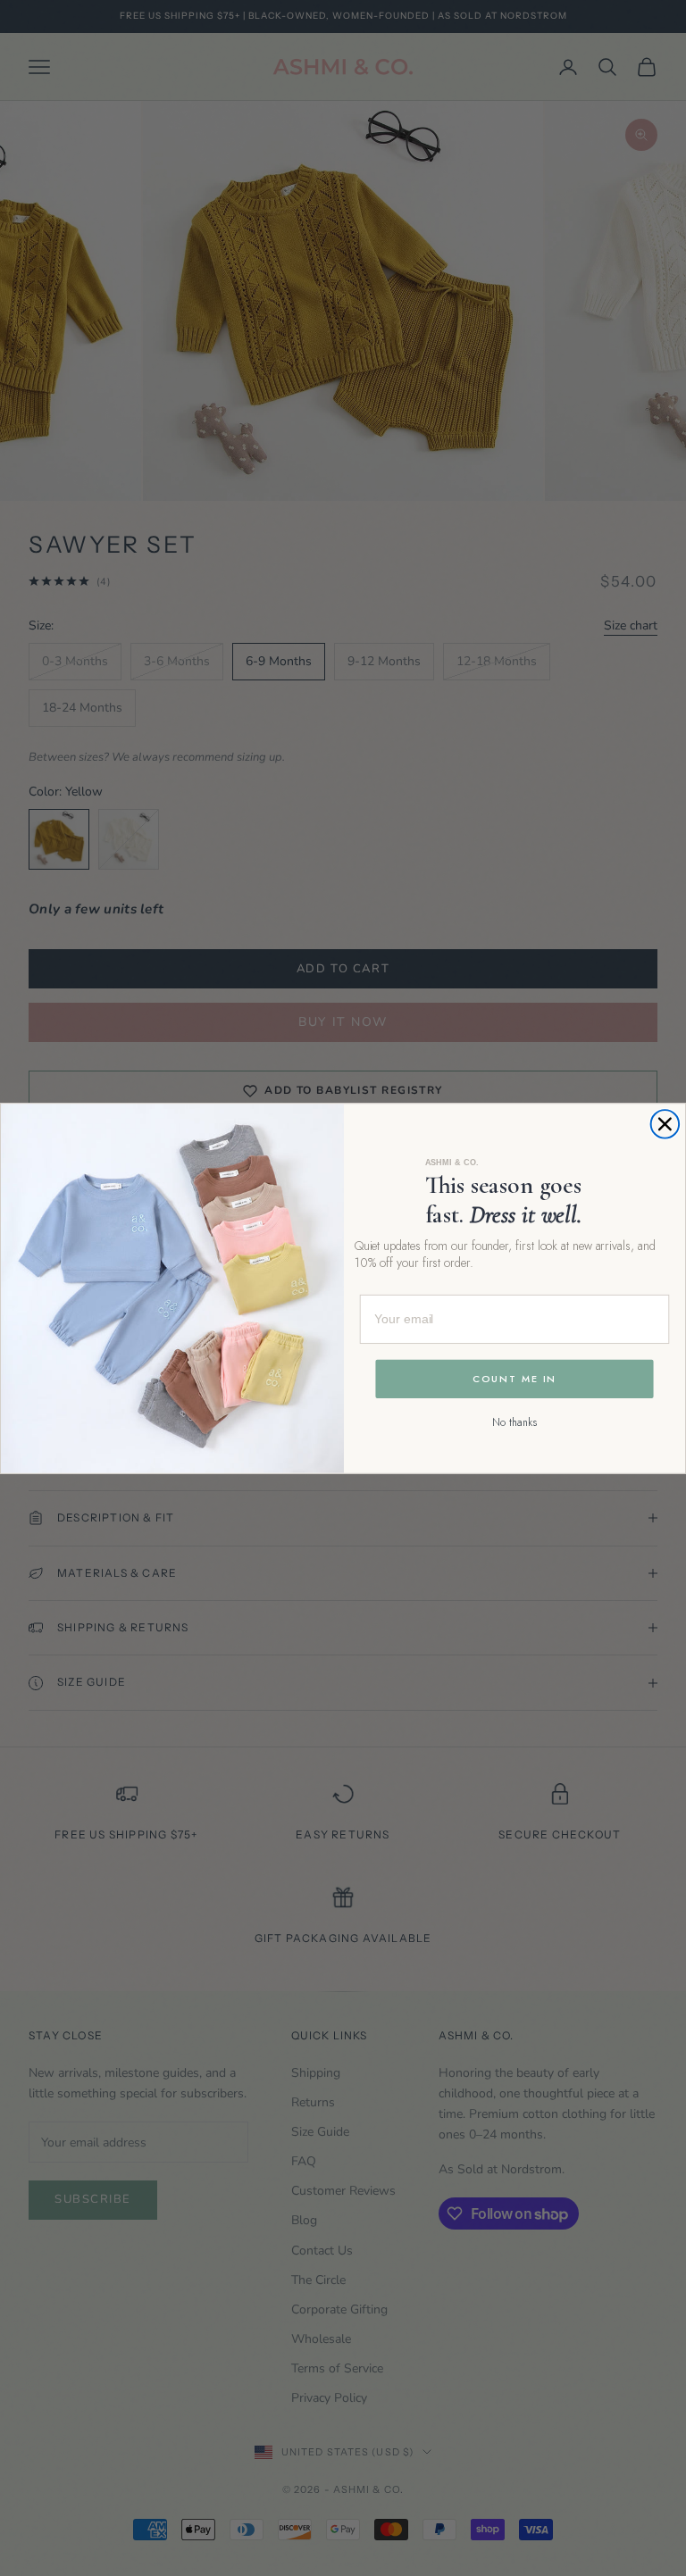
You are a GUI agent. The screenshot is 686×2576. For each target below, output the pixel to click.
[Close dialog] (665, 1124)
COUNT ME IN (515, 1379)
